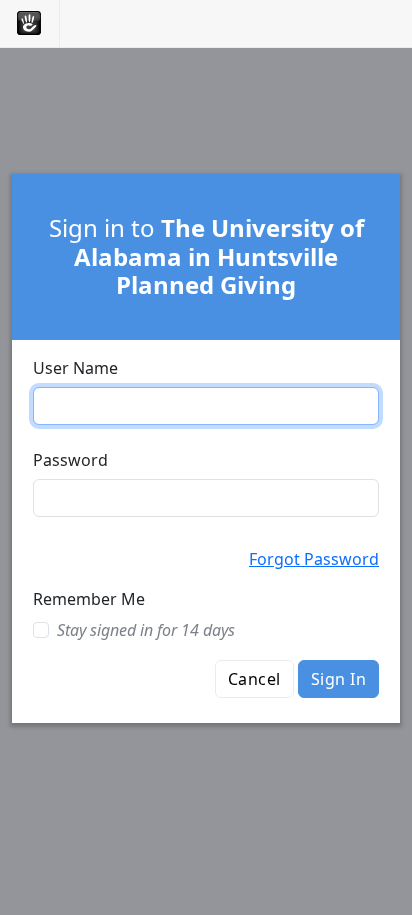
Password (70, 460)
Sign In (338, 679)
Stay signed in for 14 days (146, 630)
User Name (75, 368)
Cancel (254, 679)
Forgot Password (314, 559)
